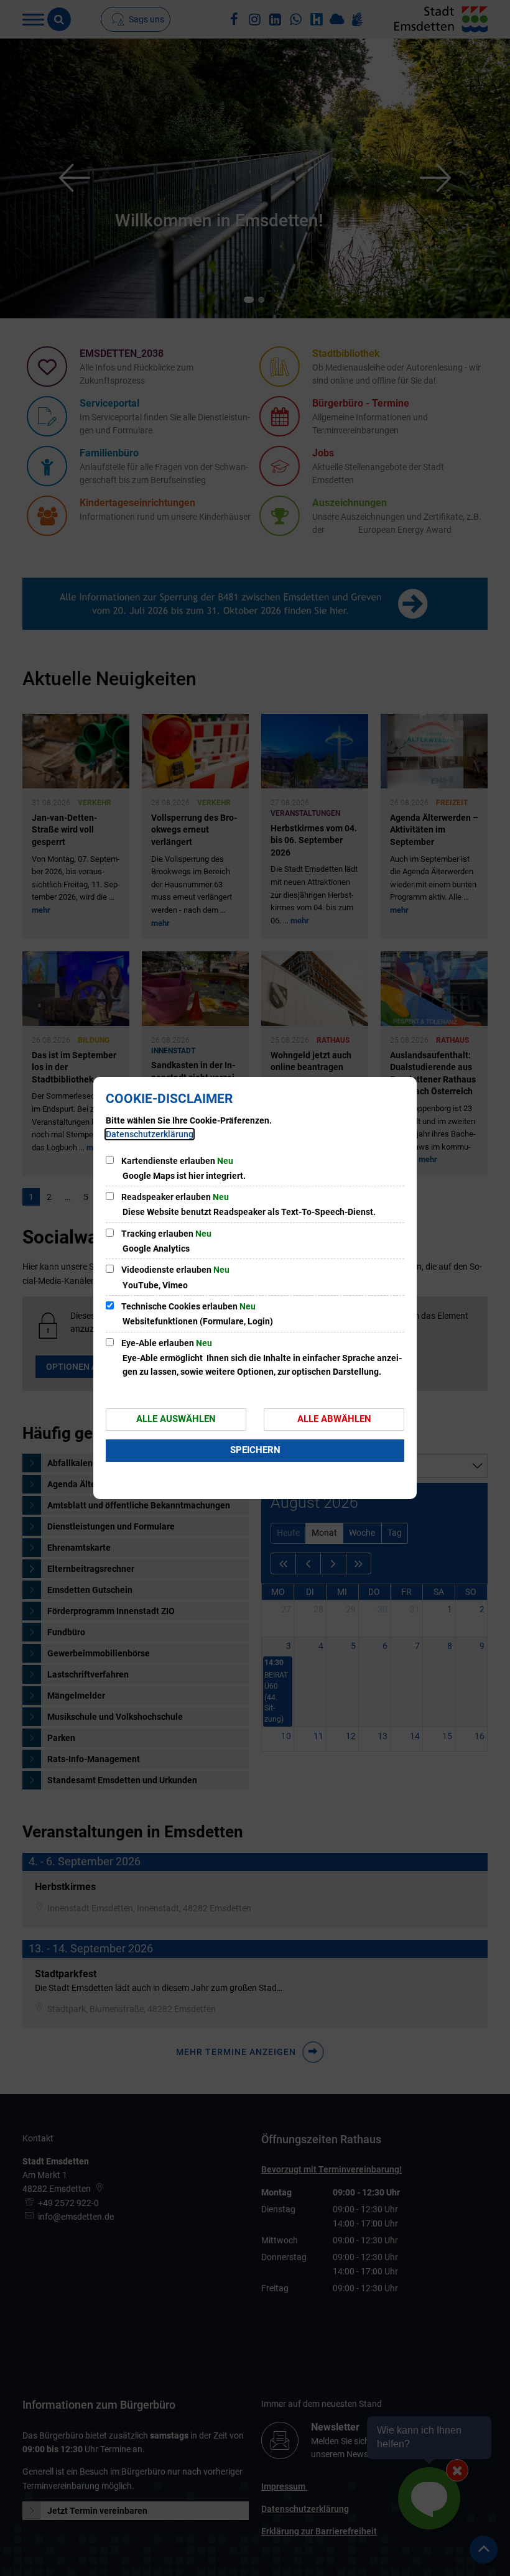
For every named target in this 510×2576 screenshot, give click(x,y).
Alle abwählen (334, 1419)
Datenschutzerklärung (150, 1134)
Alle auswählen (176, 1419)
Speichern (255, 1450)
